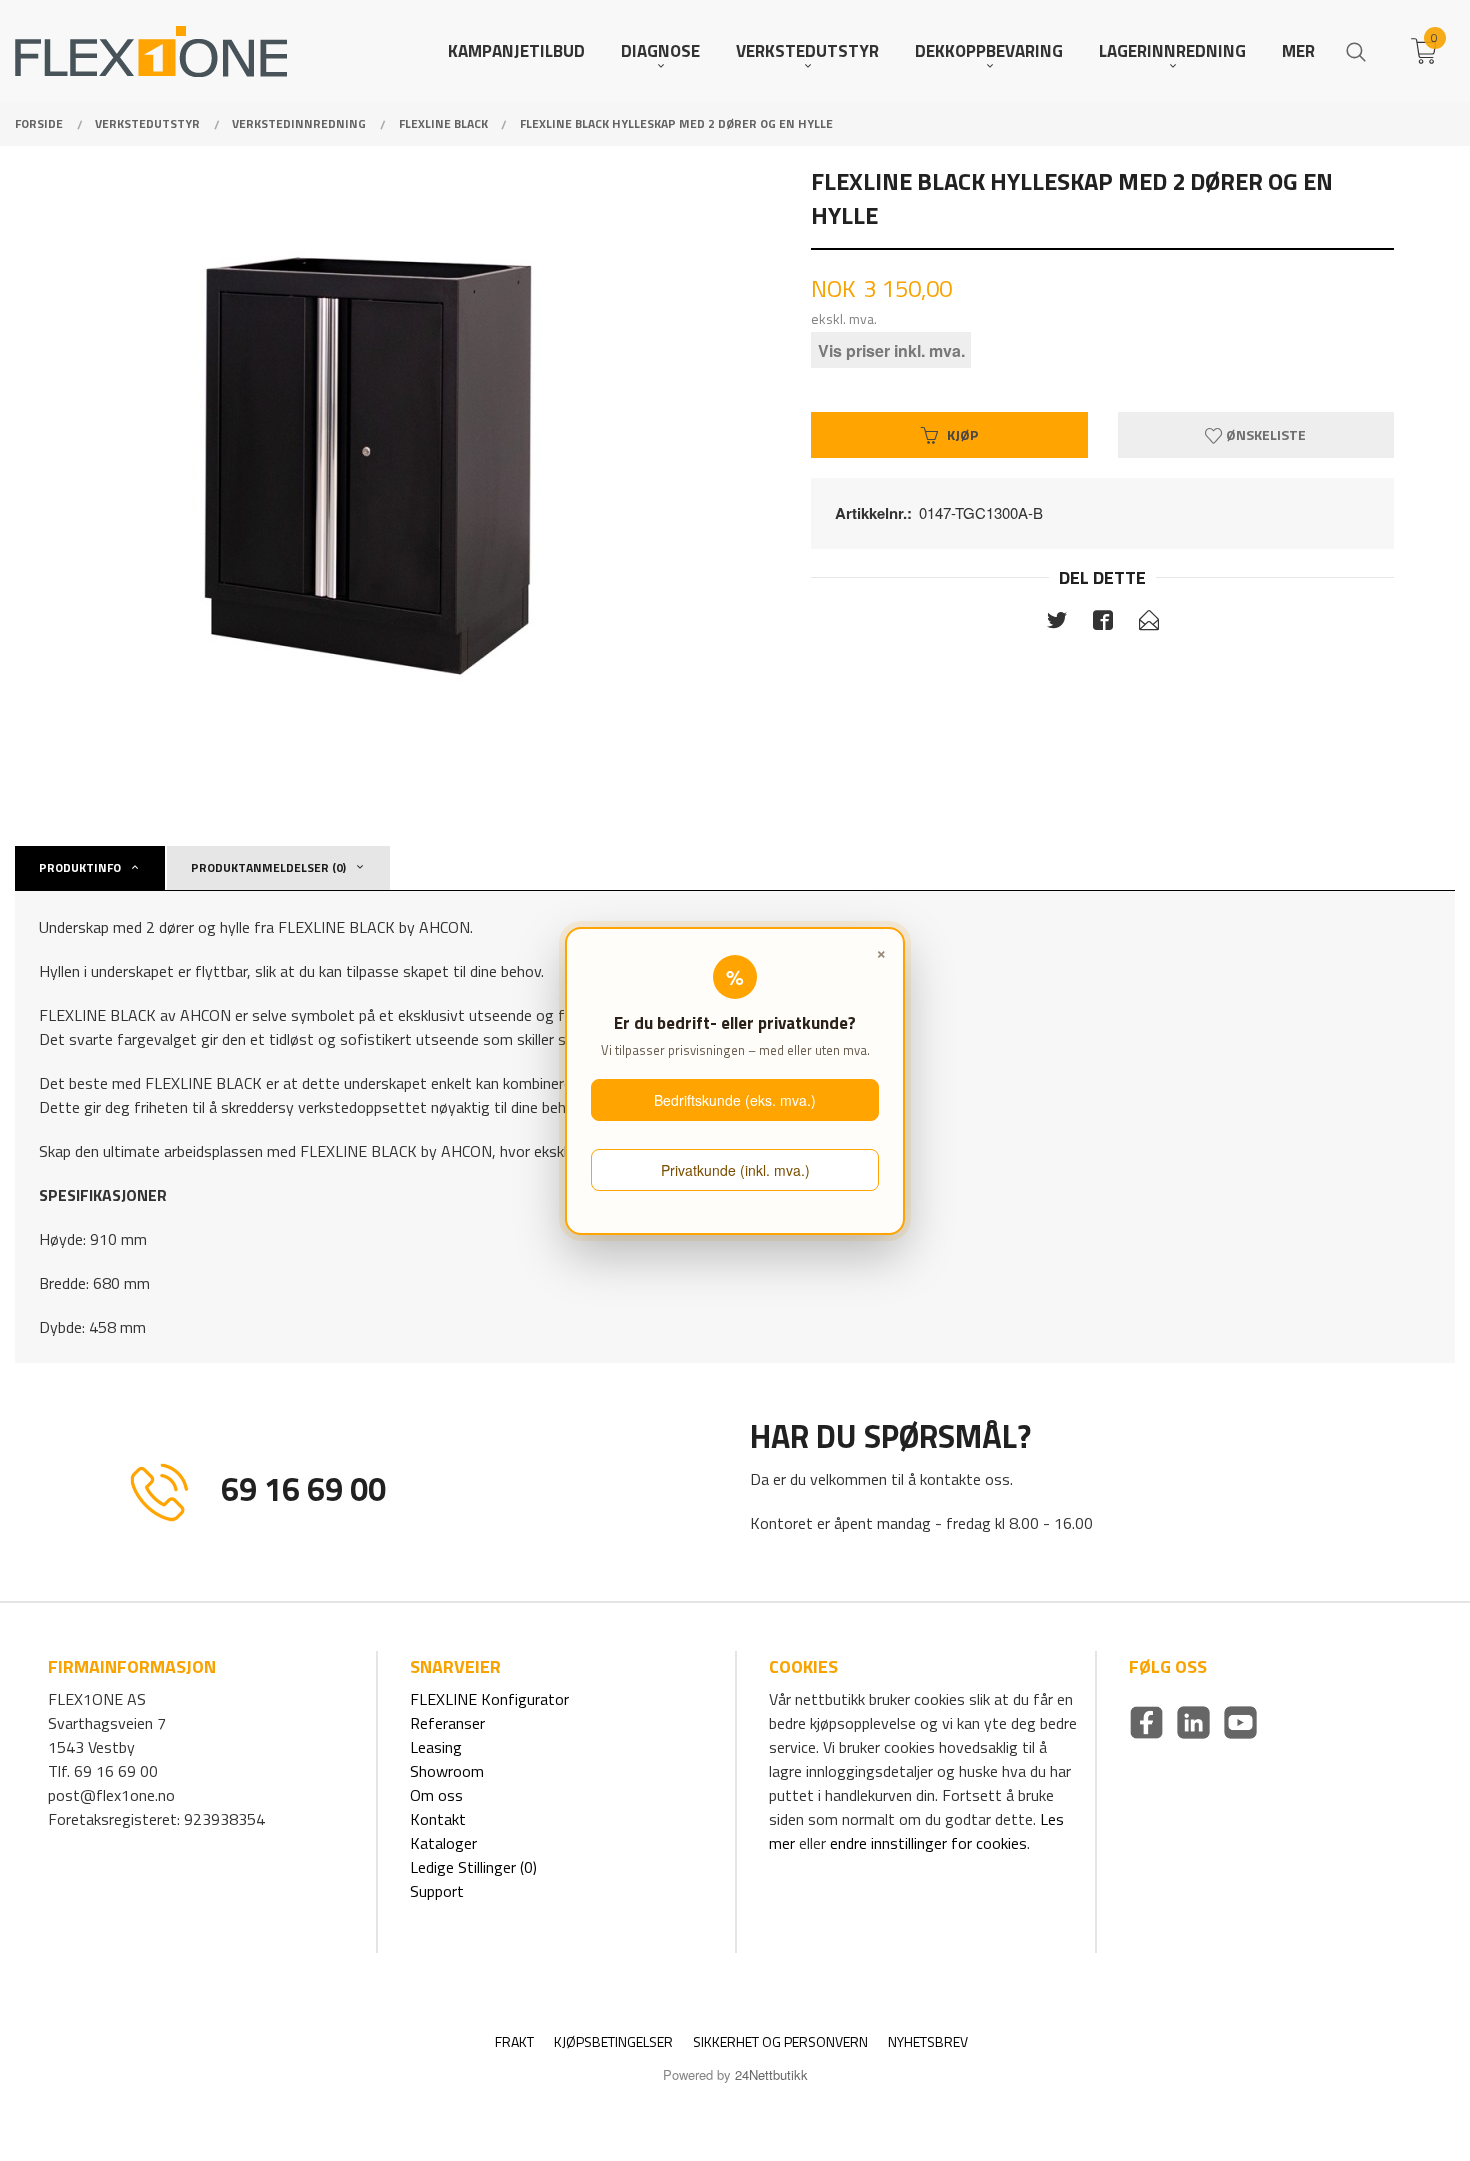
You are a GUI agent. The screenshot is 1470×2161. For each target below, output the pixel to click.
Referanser (447, 1723)
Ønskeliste (1264, 434)
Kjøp (962, 434)
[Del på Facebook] (1103, 624)
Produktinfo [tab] (80, 867)
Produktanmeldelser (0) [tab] (268, 867)
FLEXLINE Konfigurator (489, 1699)
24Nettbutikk (771, 2074)
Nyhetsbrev (928, 2041)
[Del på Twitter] (1057, 624)
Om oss (436, 1795)
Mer (1298, 51)
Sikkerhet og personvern (780, 2041)
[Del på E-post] (1149, 624)
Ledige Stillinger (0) (473, 1867)
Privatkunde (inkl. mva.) (735, 1170)
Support (437, 1891)
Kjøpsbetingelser (613, 2041)
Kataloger (443, 1843)
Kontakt (438, 1819)
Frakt (514, 2041)
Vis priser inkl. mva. (891, 349)
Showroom (447, 1771)
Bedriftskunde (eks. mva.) (735, 1100)
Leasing (436, 1747)
